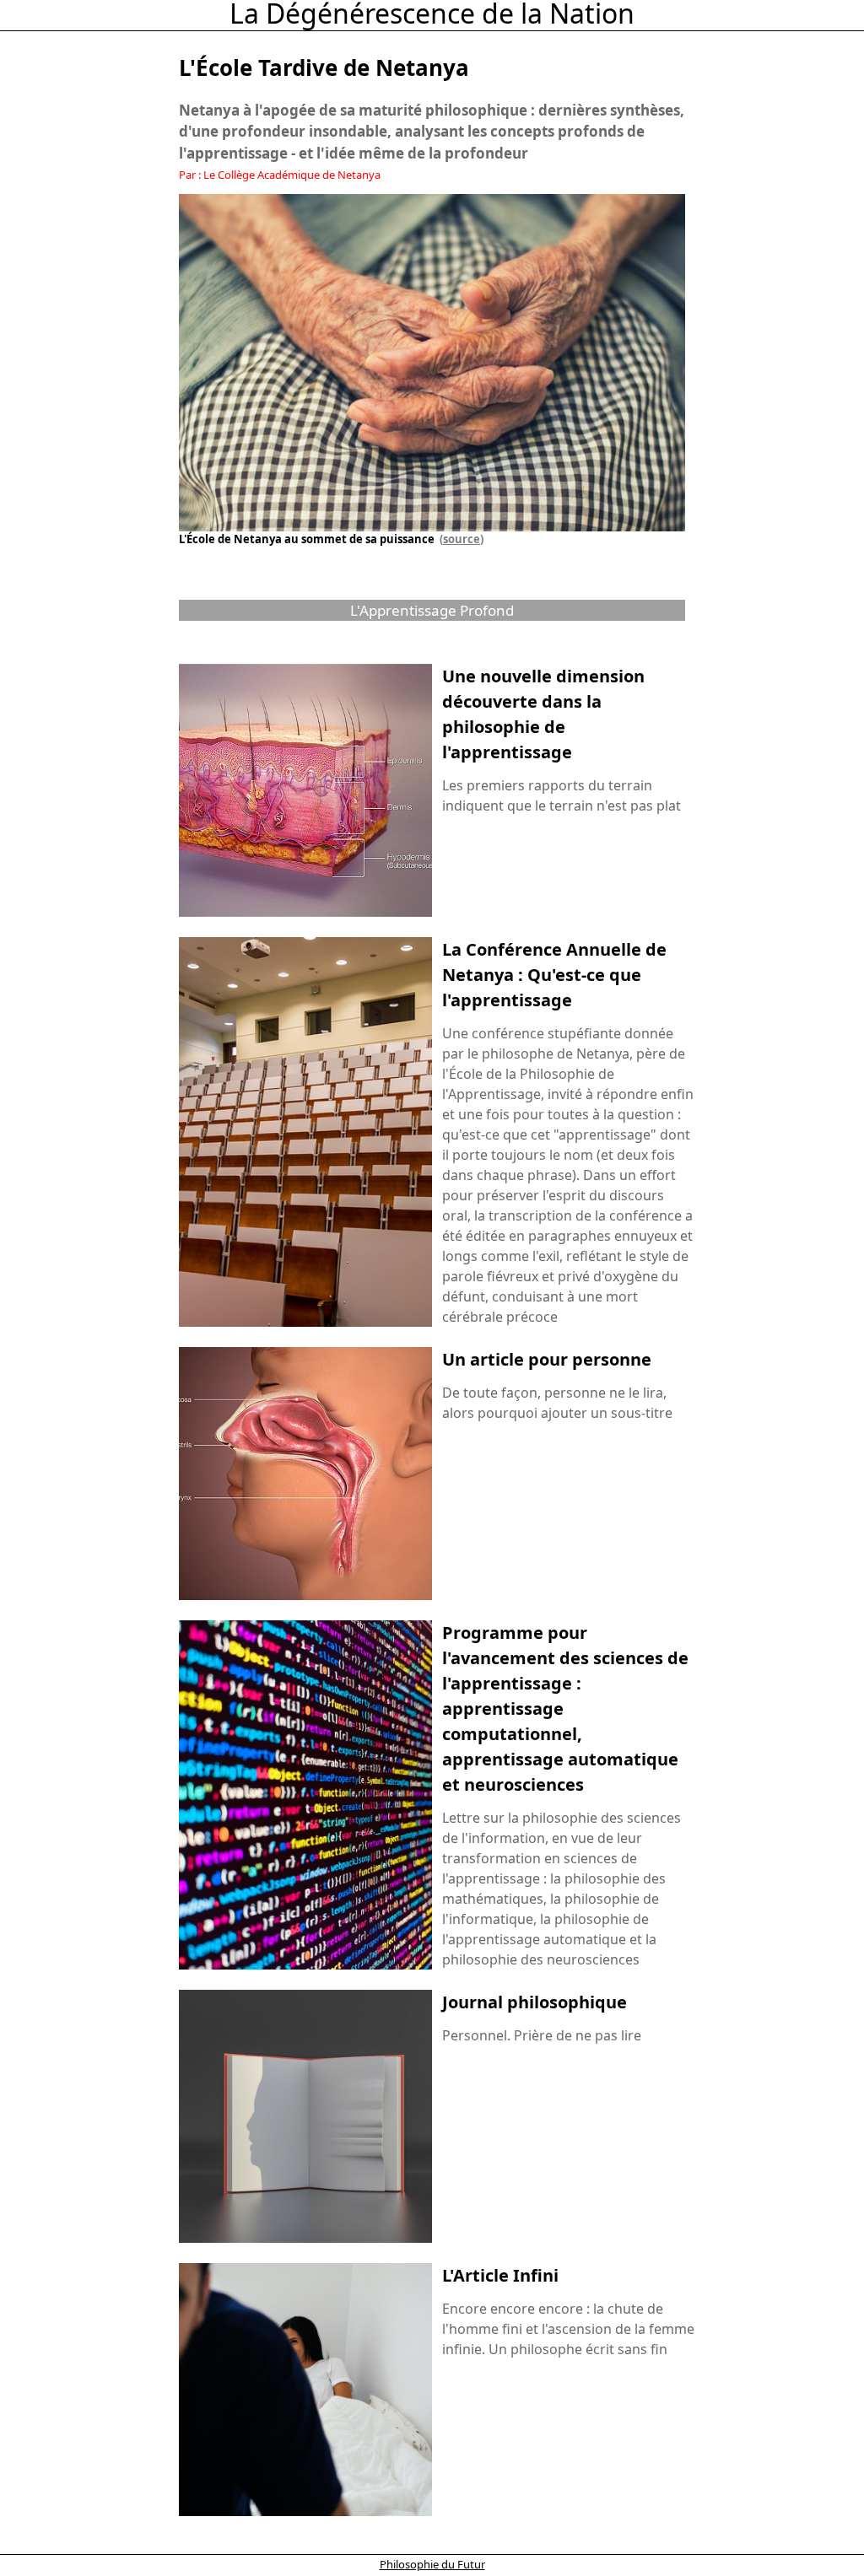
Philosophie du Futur (432, 2564)
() (459, 539)
